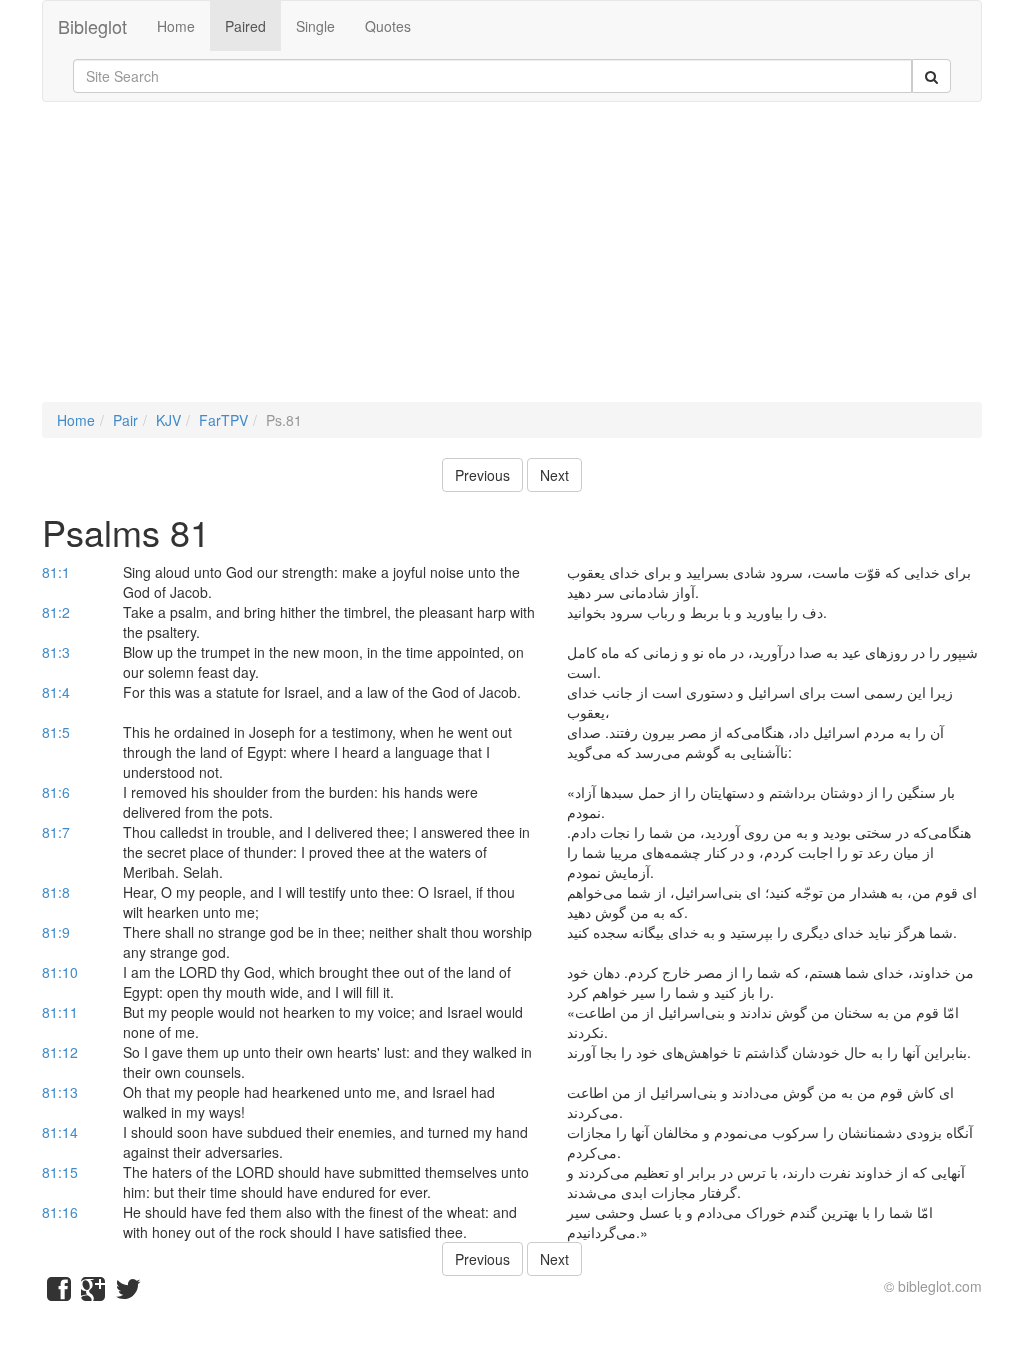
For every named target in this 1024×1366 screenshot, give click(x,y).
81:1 (56, 572)
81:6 (56, 792)
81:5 (56, 732)
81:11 (60, 1012)
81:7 (56, 832)
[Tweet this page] (128, 1293)
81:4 (56, 692)
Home (176, 26)
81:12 (60, 1052)
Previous (482, 475)
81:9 (56, 932)
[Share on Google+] (93, 1293)
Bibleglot (92, 26)
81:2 (56, 612)
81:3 (56, 652)
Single (315, 26)
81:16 (60, 1212)
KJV (168, 420)
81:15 (60, 1172)
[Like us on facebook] (59, 1293)
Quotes (388, 26)
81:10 (60, 972)
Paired (245, 26)
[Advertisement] (512, 262)
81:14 (60, 1132)
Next (554, 475)
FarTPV (223, 420)
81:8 (56, 892)
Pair (125, 420)
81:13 (60, 1092)
